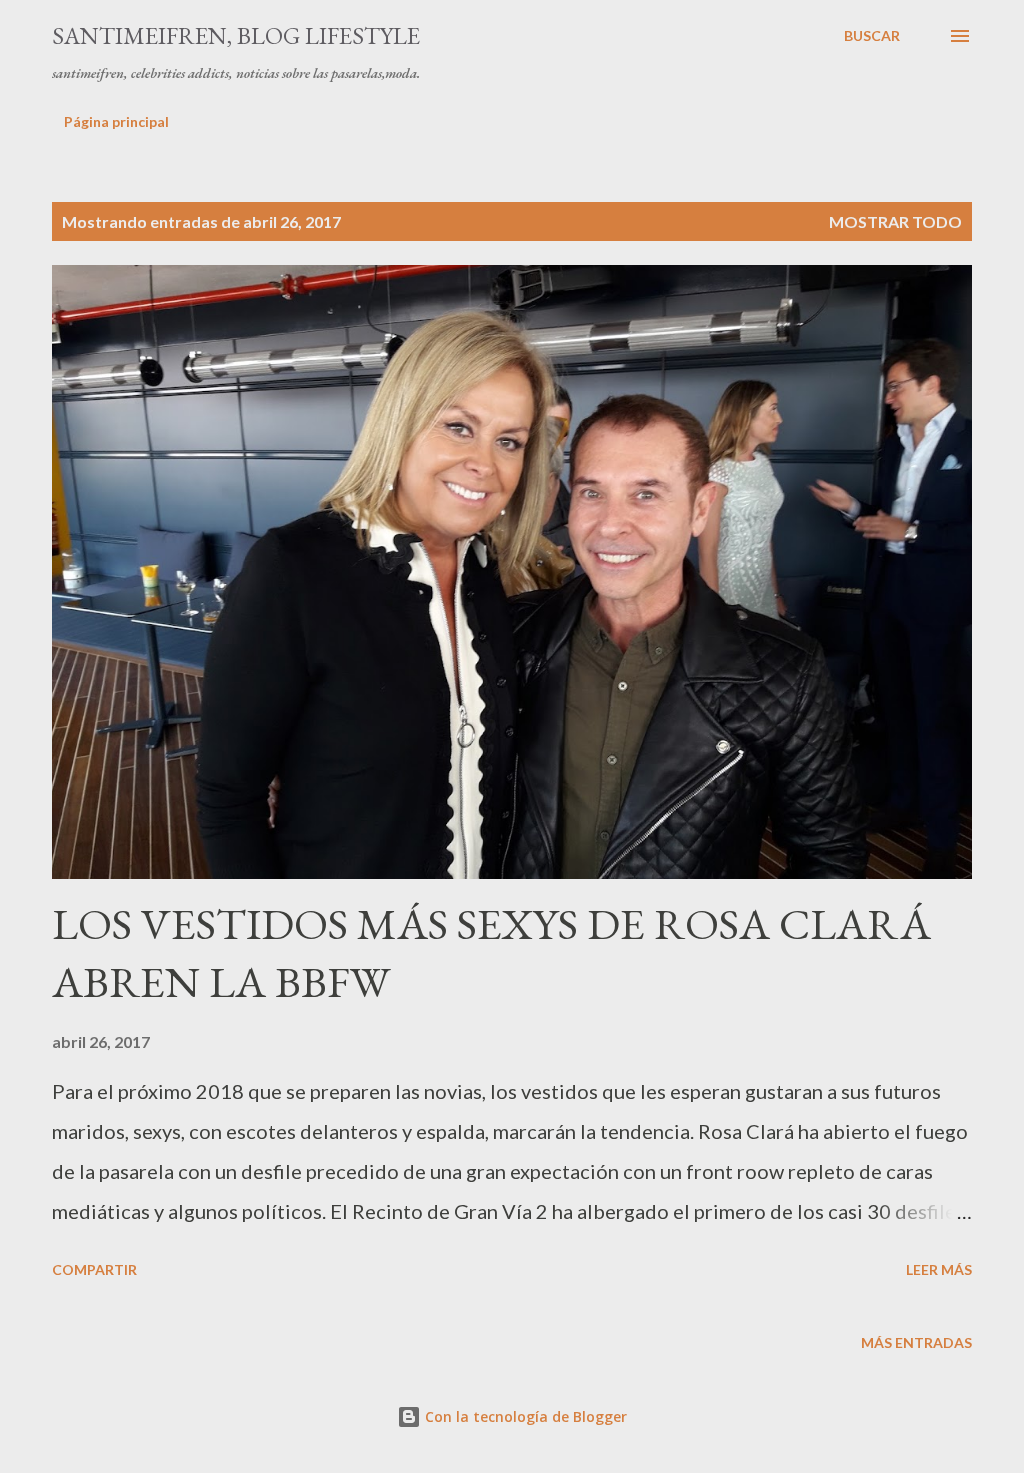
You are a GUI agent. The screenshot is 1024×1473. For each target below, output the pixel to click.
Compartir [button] (94, 1269)
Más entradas (916, 1342)
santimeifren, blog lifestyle (236, 35)
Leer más (939, 1269)
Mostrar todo (895, 221)
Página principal (116, 121)
